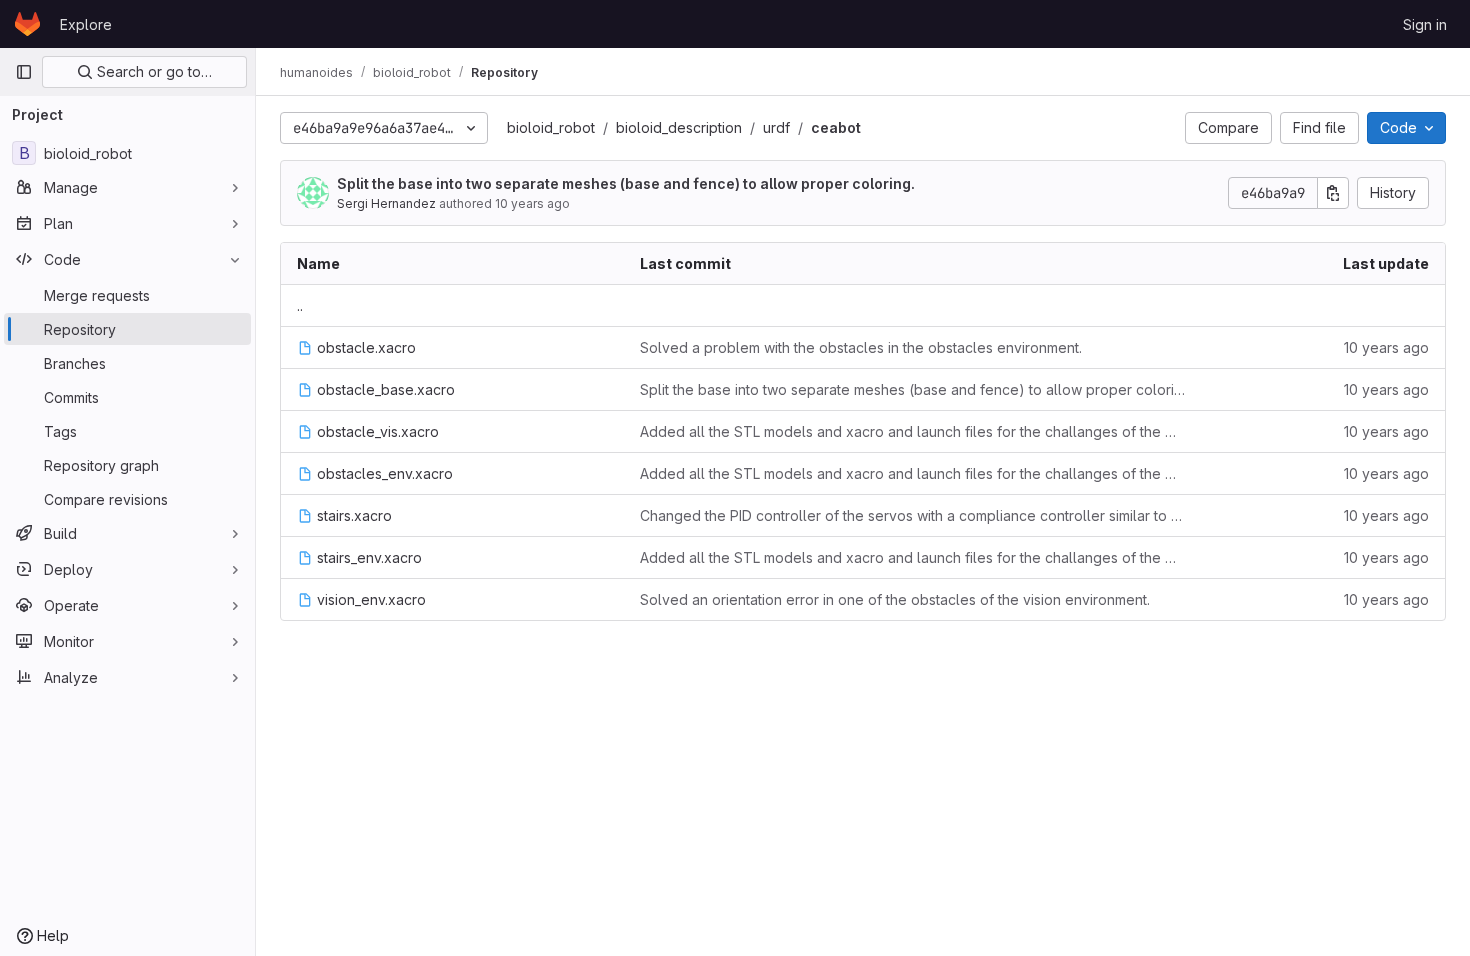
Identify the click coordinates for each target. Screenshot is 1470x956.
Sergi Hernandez (386, 203)
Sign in (1425, 24)
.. (300, 305)
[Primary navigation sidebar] (24, 72)
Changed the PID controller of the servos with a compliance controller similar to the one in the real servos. (912, 515)
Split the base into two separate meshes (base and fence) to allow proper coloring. (626, 183)
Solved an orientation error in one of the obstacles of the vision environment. (895, 599)
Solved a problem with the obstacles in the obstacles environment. (861, 347)
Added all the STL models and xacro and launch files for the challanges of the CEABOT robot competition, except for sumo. (912, 431)
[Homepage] (27, 24)
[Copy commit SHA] (1333, 193)
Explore (86, 24)
